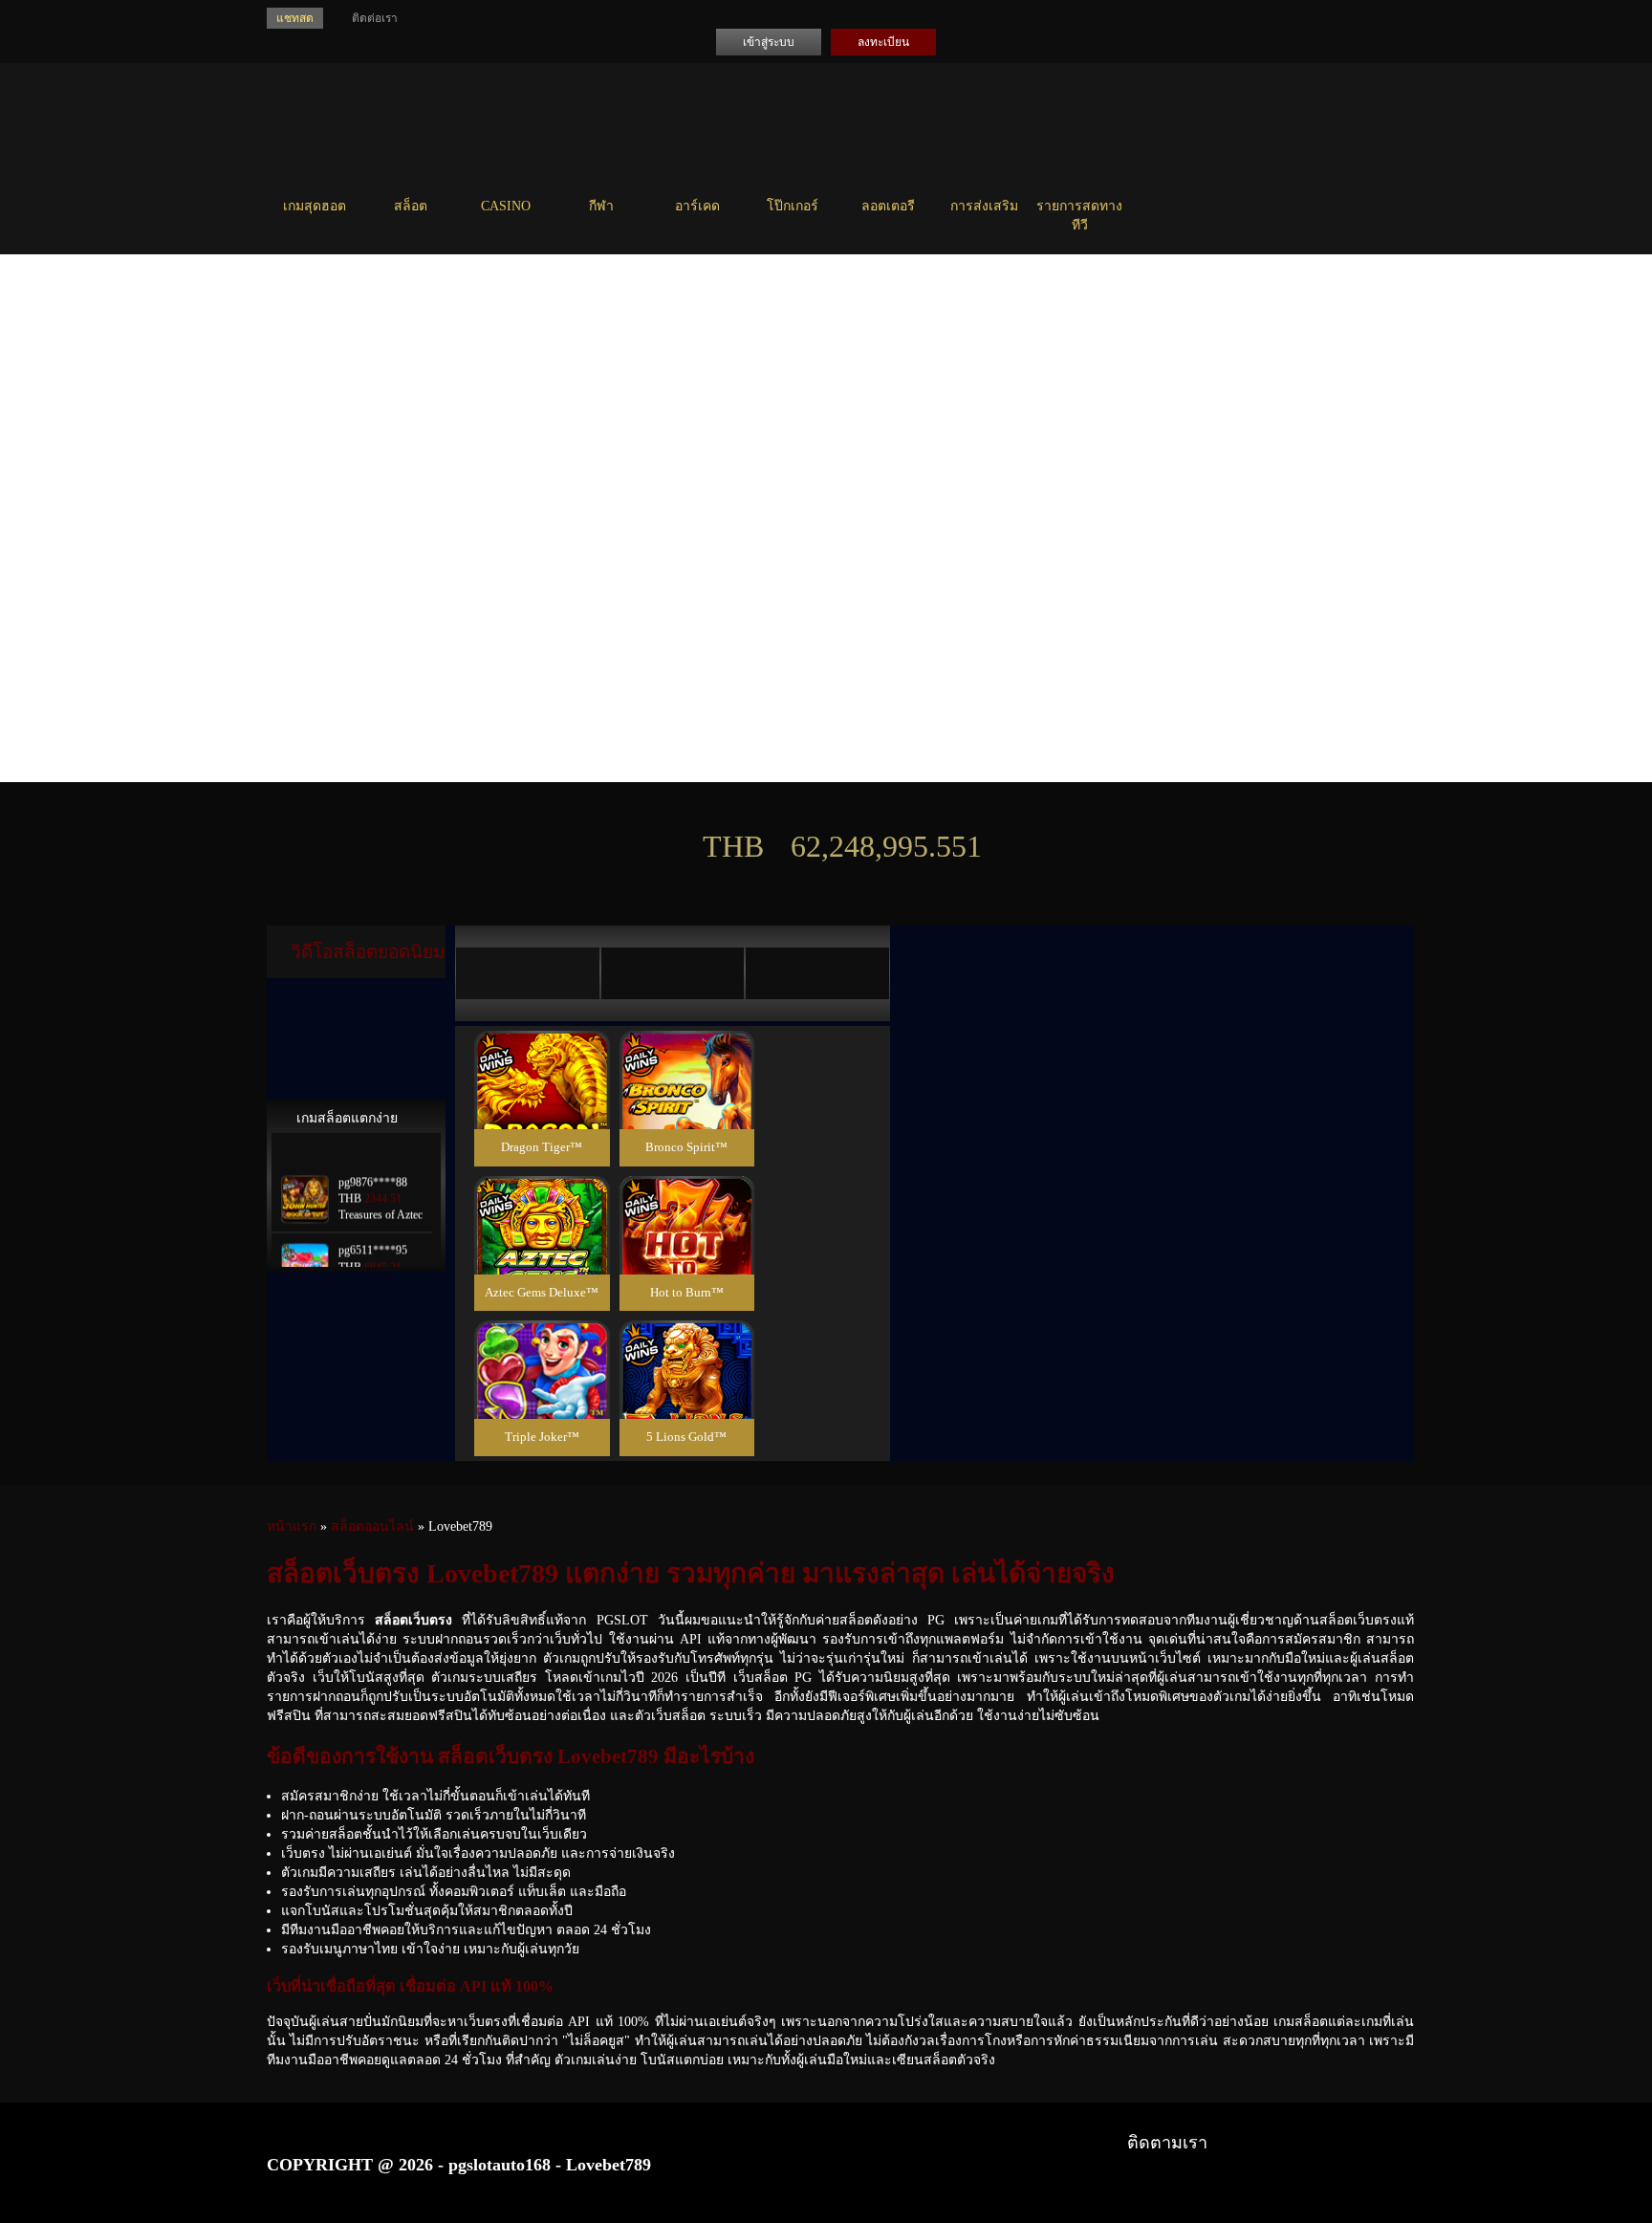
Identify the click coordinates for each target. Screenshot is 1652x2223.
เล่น (542, 1103)
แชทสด (295, 18)
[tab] (528, 973)
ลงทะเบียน (883, 42)
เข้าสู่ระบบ (769, 42)
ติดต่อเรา (375, 18)
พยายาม (542, 1054)
